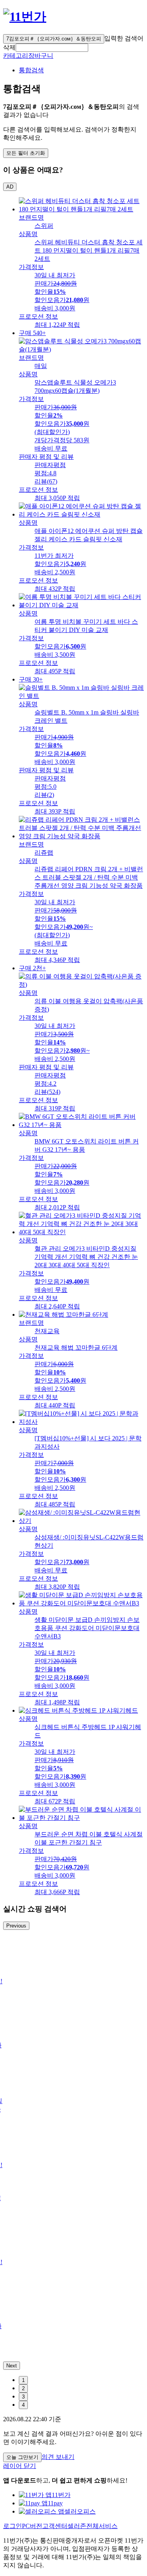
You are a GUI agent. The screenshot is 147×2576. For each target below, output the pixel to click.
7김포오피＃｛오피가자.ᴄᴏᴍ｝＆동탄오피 (54, 39)
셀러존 (77, 2526)
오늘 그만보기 (22, 2457)
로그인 (13, 2526)
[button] (52, 48)
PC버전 (32, 2526)
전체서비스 (102, 2526)
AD (10, 187)
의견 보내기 (58, 2457)
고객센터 (55, 2526)
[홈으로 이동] (25, 16)
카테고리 (16, 56)
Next (12, 2366)
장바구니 (41, 56)
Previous (16, 1926)
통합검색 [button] (31, 70)
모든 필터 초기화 (26, 153)
